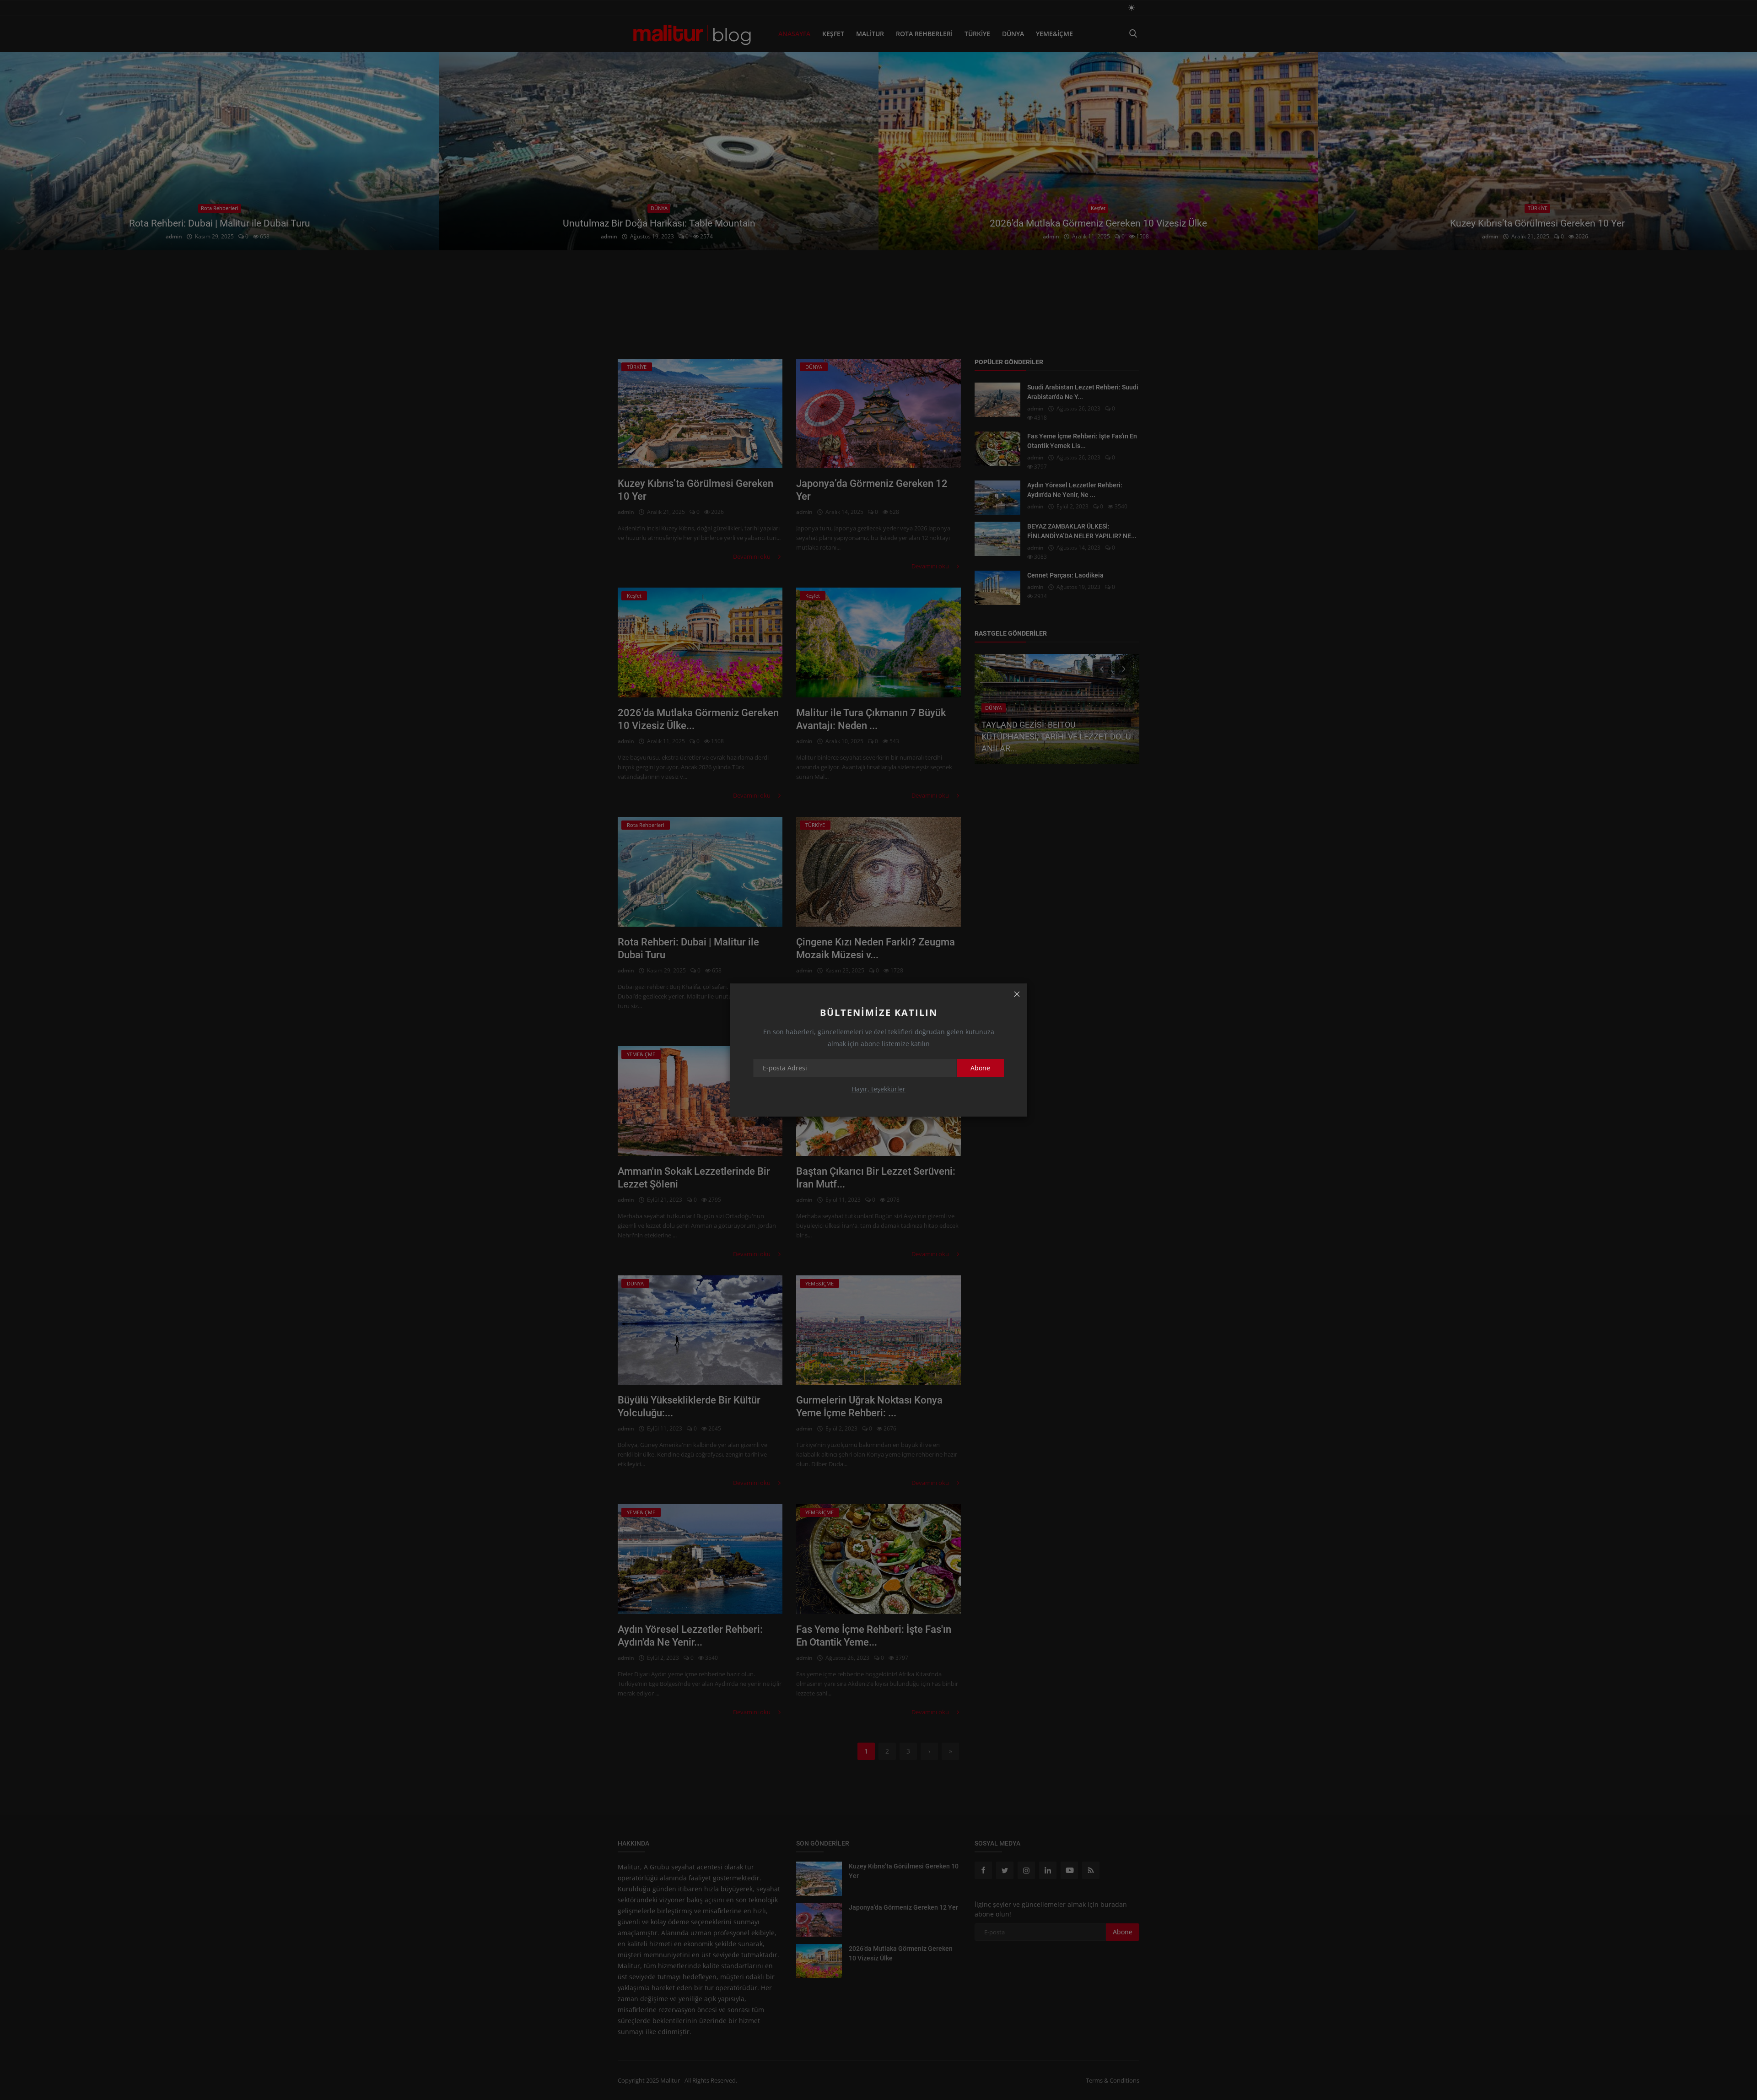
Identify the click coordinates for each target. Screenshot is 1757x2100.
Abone (980, 1068)
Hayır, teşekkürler (878, 1089)
